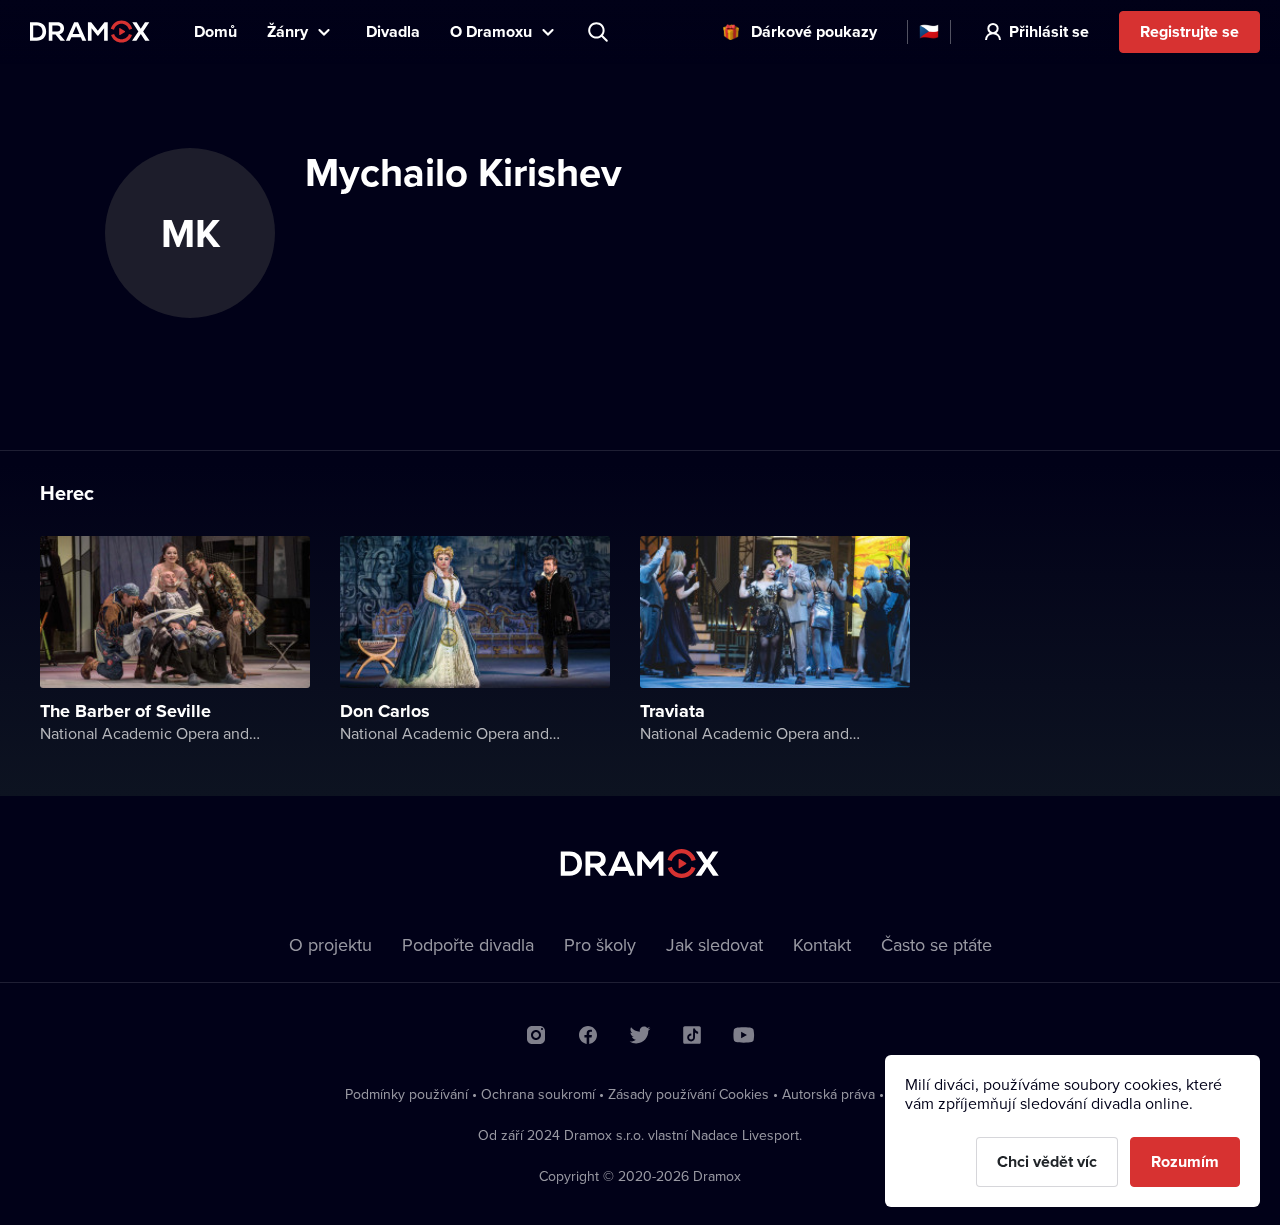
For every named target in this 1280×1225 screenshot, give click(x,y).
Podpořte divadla (468, 944)
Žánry (287, 31)
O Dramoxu (491, 31)
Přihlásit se (1049, 31)
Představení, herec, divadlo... (600, 32)
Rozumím (1185, 1161)
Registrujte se (1189, 31)
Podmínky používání (406, 1094)
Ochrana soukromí (538, 1094)
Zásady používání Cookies (688, 1094)
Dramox (90, 31)
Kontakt (822, 944)
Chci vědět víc (1047, 1161)
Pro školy (600, 944)
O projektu (330, 944)
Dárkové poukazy (814, 31)
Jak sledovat (714, 944)
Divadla (393, 31)
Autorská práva (828, 1094)
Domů (215, 31)
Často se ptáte (936, 944)
